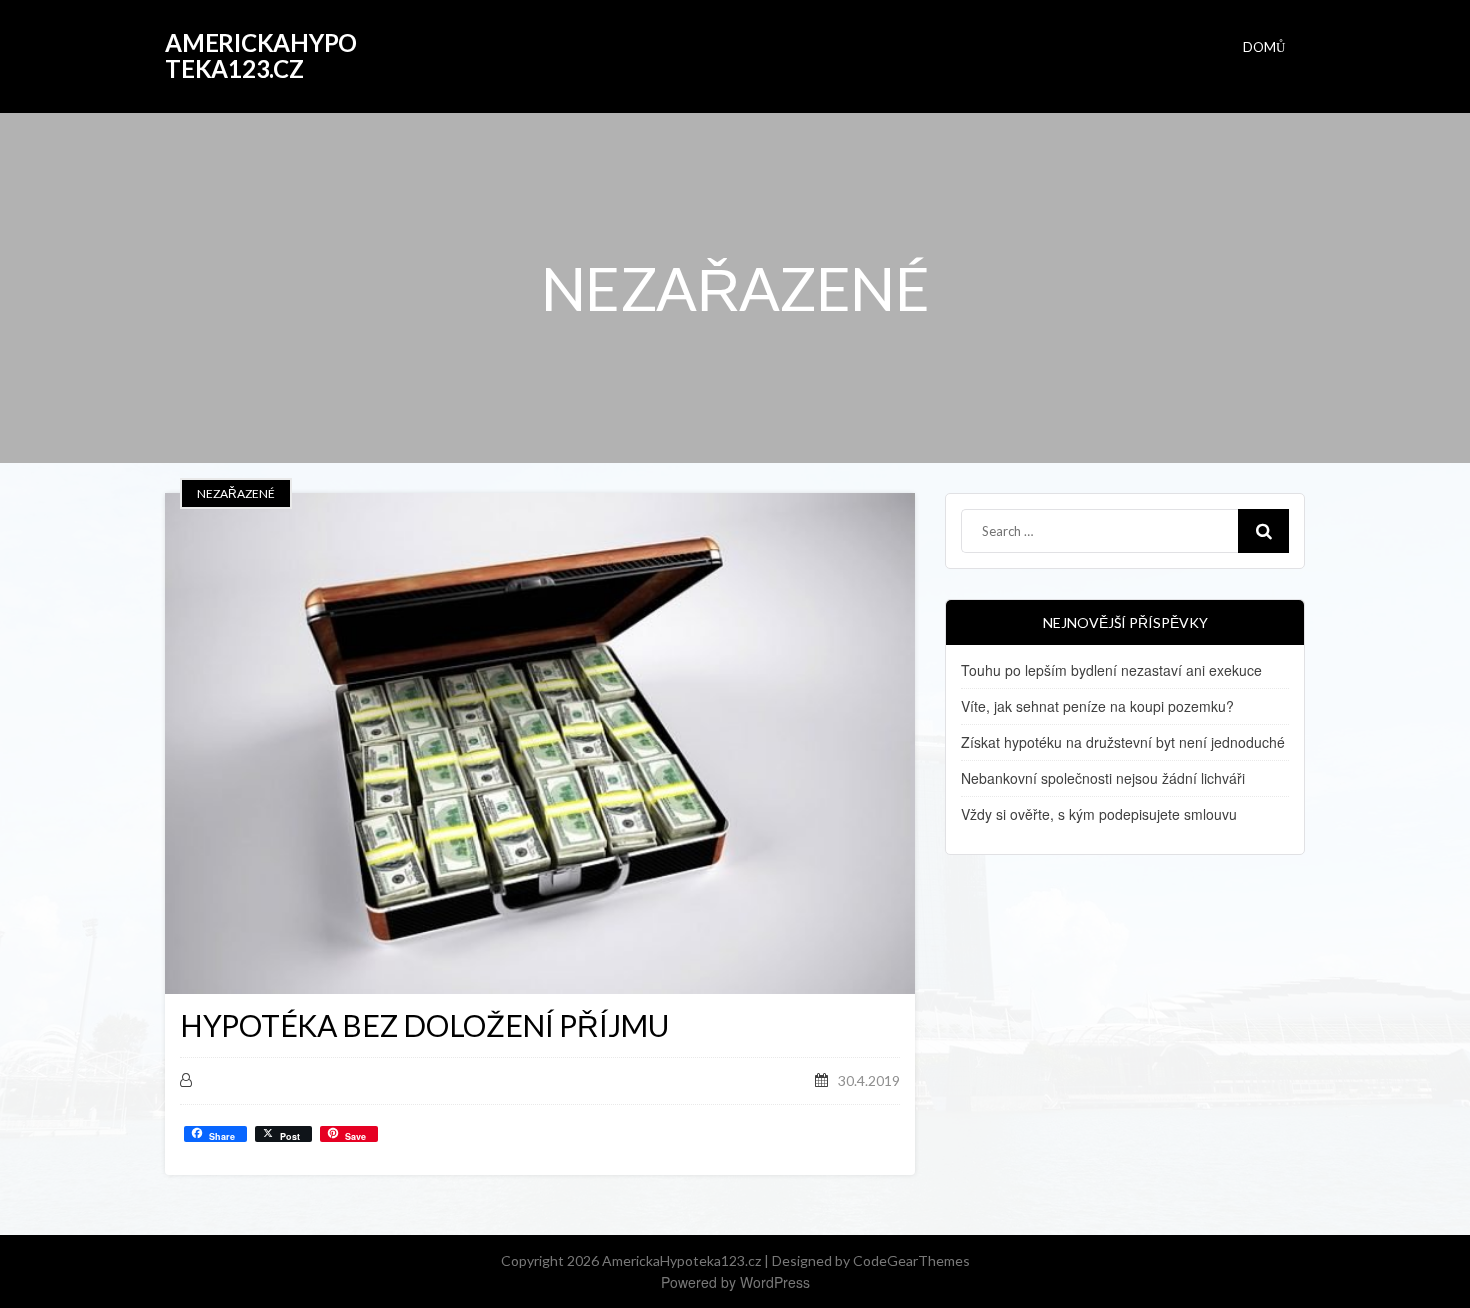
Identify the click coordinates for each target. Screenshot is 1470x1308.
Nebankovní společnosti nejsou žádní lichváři (1103, 778)
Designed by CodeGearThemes (871, 1260)
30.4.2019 (869, 1080)
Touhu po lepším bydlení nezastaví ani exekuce (1111, 670)
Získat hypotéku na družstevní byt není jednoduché (1123, 742)
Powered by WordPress (735, 1282)
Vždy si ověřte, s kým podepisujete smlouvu (1099, 814)
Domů (1264, 47)
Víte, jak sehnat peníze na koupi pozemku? (1097, 706)
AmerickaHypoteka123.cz (261, 55)
